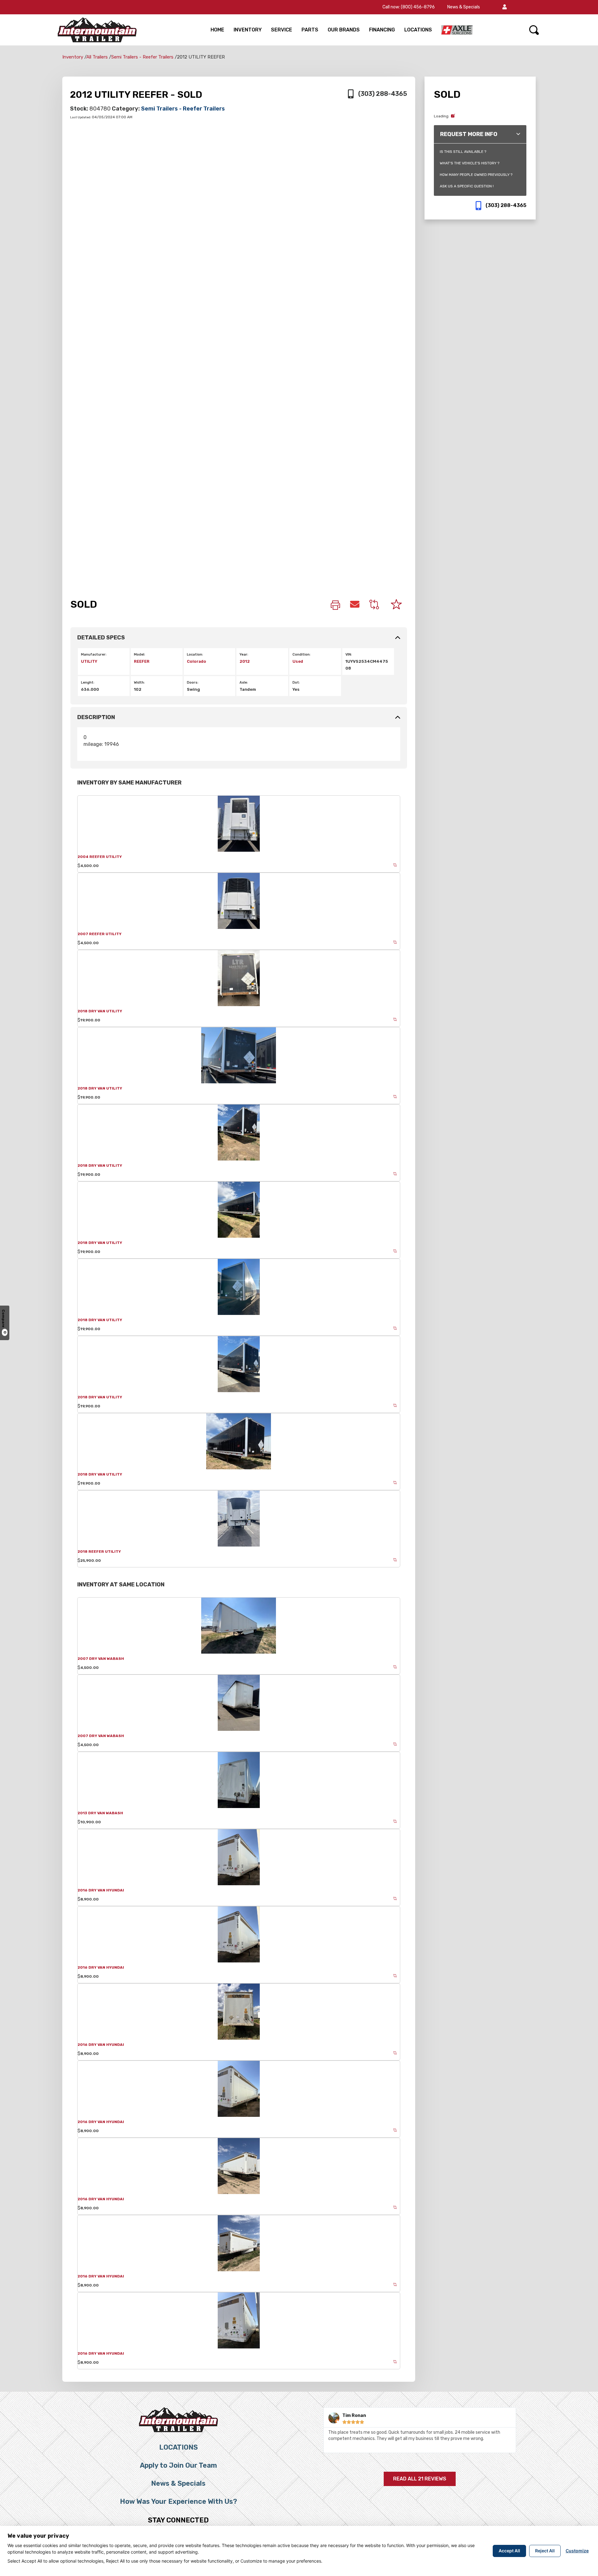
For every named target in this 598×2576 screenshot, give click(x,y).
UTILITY (89, 661)
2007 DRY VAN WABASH (101, 1659)
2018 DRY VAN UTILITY (100, 1011)
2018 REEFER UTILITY (99, 1552)
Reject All (545, 2551)
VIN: (349, 655)
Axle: (244, 683)
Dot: (296, 683)
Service (282, 30)
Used (298, 661)
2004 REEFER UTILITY (100, 857)
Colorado (197, 661)
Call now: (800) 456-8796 (409, 7)
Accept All (509, 2551)
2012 (245, 661)
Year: (244, 655)
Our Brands (344, 30)
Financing (382, 30)
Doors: (193, 683)
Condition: (301, 655)
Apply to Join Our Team (178, 2465)
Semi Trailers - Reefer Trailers (142, 57)
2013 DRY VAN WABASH (100, 1813)
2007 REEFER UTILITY (100, 934)
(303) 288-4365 (383, 94)
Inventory (248, 30)
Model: (140, 655)
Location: (195, 655)
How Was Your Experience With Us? (178, 2501)
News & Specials (464, 7)
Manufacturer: (94, 655)
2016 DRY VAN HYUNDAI (101, 1890)
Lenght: (88, 683)
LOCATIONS (418, 30)
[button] (505, 7)
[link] (335, 606)
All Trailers (97, 57)
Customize (577, 2551)
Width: (139, 683)
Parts (310, 30)
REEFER (142, 661)
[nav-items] (457, 30)
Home (217, 30)
